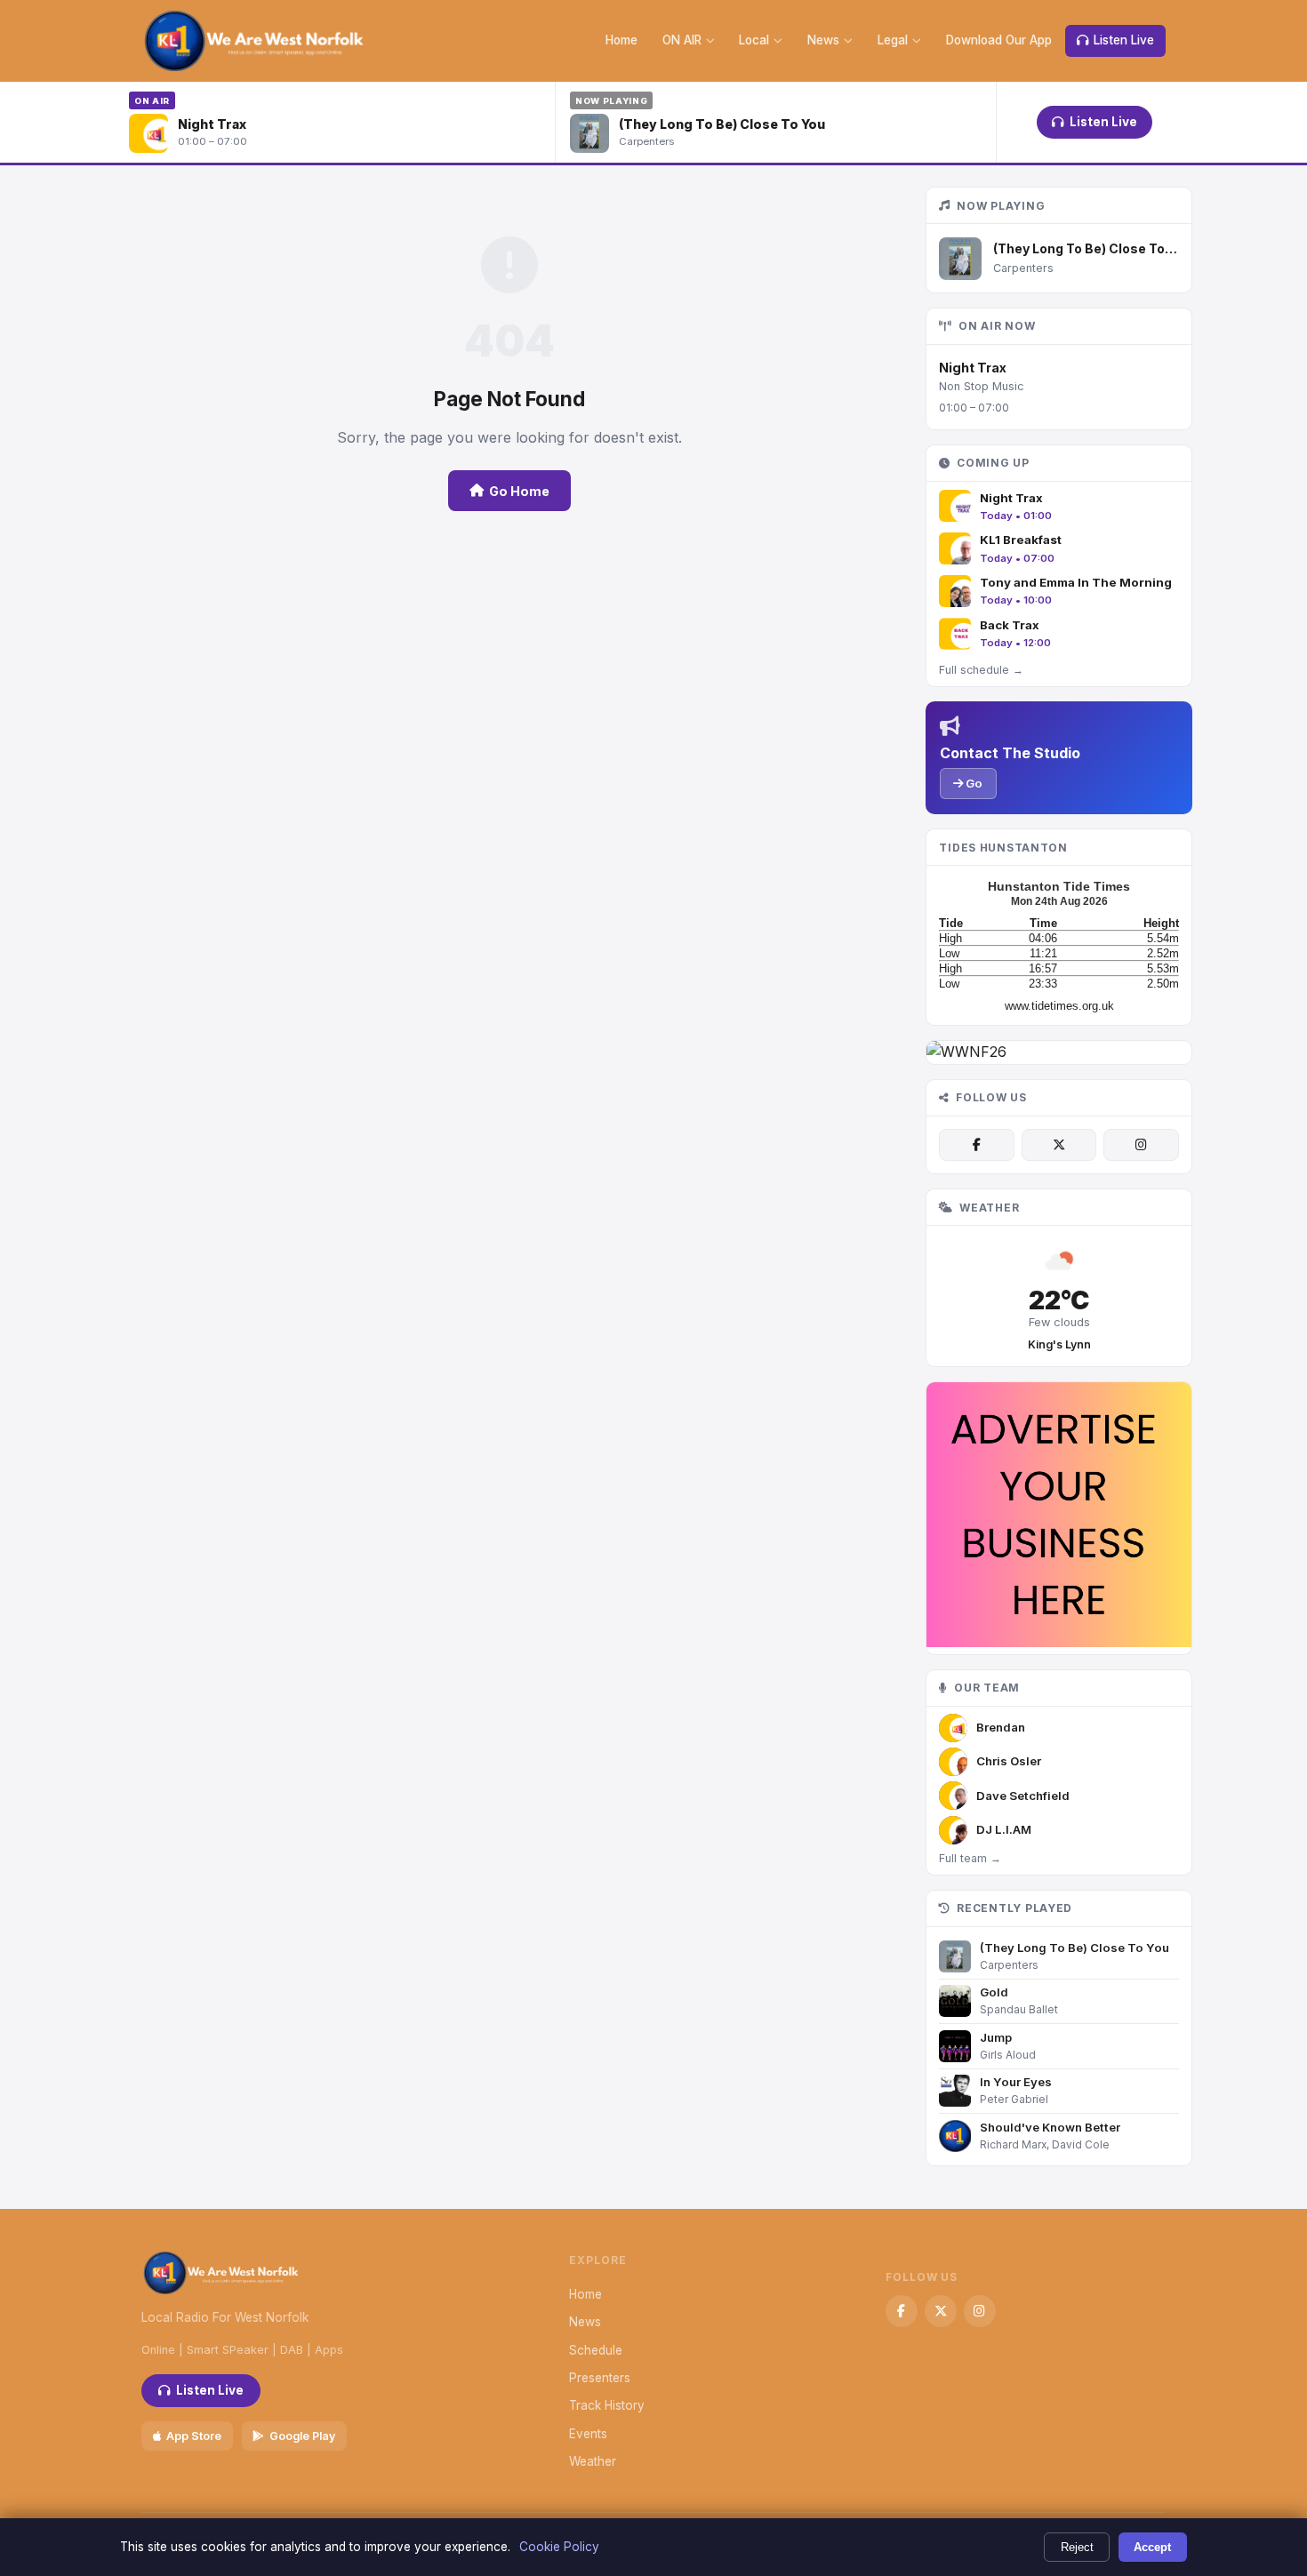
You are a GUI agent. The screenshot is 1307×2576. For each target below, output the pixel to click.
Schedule (596, 2350)
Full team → (970, 1858)
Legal (893, 40)
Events (588, 2434)
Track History (607, 2405)
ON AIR (682, 40)
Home (621, 40)
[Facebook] (976, 1145)
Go (973, 783)
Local (754, 40)
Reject (1077, 2547)
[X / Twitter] (1059, 1145)
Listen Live (1124, 40)
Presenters (600, 2378)
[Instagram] (1141, 1145)
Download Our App (999, 40)
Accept (1152, 2547)
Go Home (519, 491)
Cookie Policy (559, 2547)
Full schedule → (981, 670)
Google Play (302, 2436)
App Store (194, 2436)
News (823, 40)
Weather (593, 2461)
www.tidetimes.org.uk (1059, 1006)
